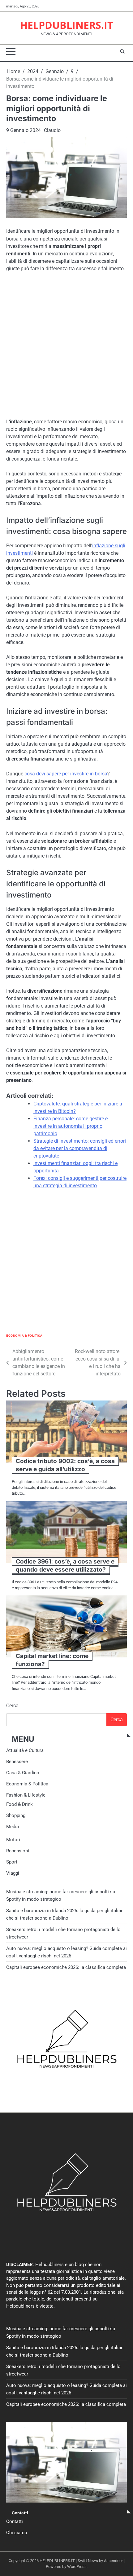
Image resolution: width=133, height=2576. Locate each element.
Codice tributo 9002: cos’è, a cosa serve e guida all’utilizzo (65, 1465)
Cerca (12, 1706)
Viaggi (13, 1873)
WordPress (77, 2567)
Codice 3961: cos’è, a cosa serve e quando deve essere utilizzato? (65, 1566)
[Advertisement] (66, 346)
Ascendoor (113, 2561)
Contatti (15, 2521)
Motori (13, 1840)
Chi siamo (17, 2533)
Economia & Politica (24, 1336)
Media (13, 1827)
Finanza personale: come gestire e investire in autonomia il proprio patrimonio (71, 1126)
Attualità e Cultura (25, 1750)
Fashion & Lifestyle (26, 1795)
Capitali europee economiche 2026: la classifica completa (66, 1967)
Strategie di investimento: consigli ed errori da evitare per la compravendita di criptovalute (80, 1148)
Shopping (16, 1815)
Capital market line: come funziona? (52, 1660)
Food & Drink (19, 1804)
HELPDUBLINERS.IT (67, 25)
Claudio (52, 130)
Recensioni (18, 1851)
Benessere (17, 1762)
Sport (12, 1862)
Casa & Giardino (23, 1773)
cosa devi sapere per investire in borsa (66, 774)
